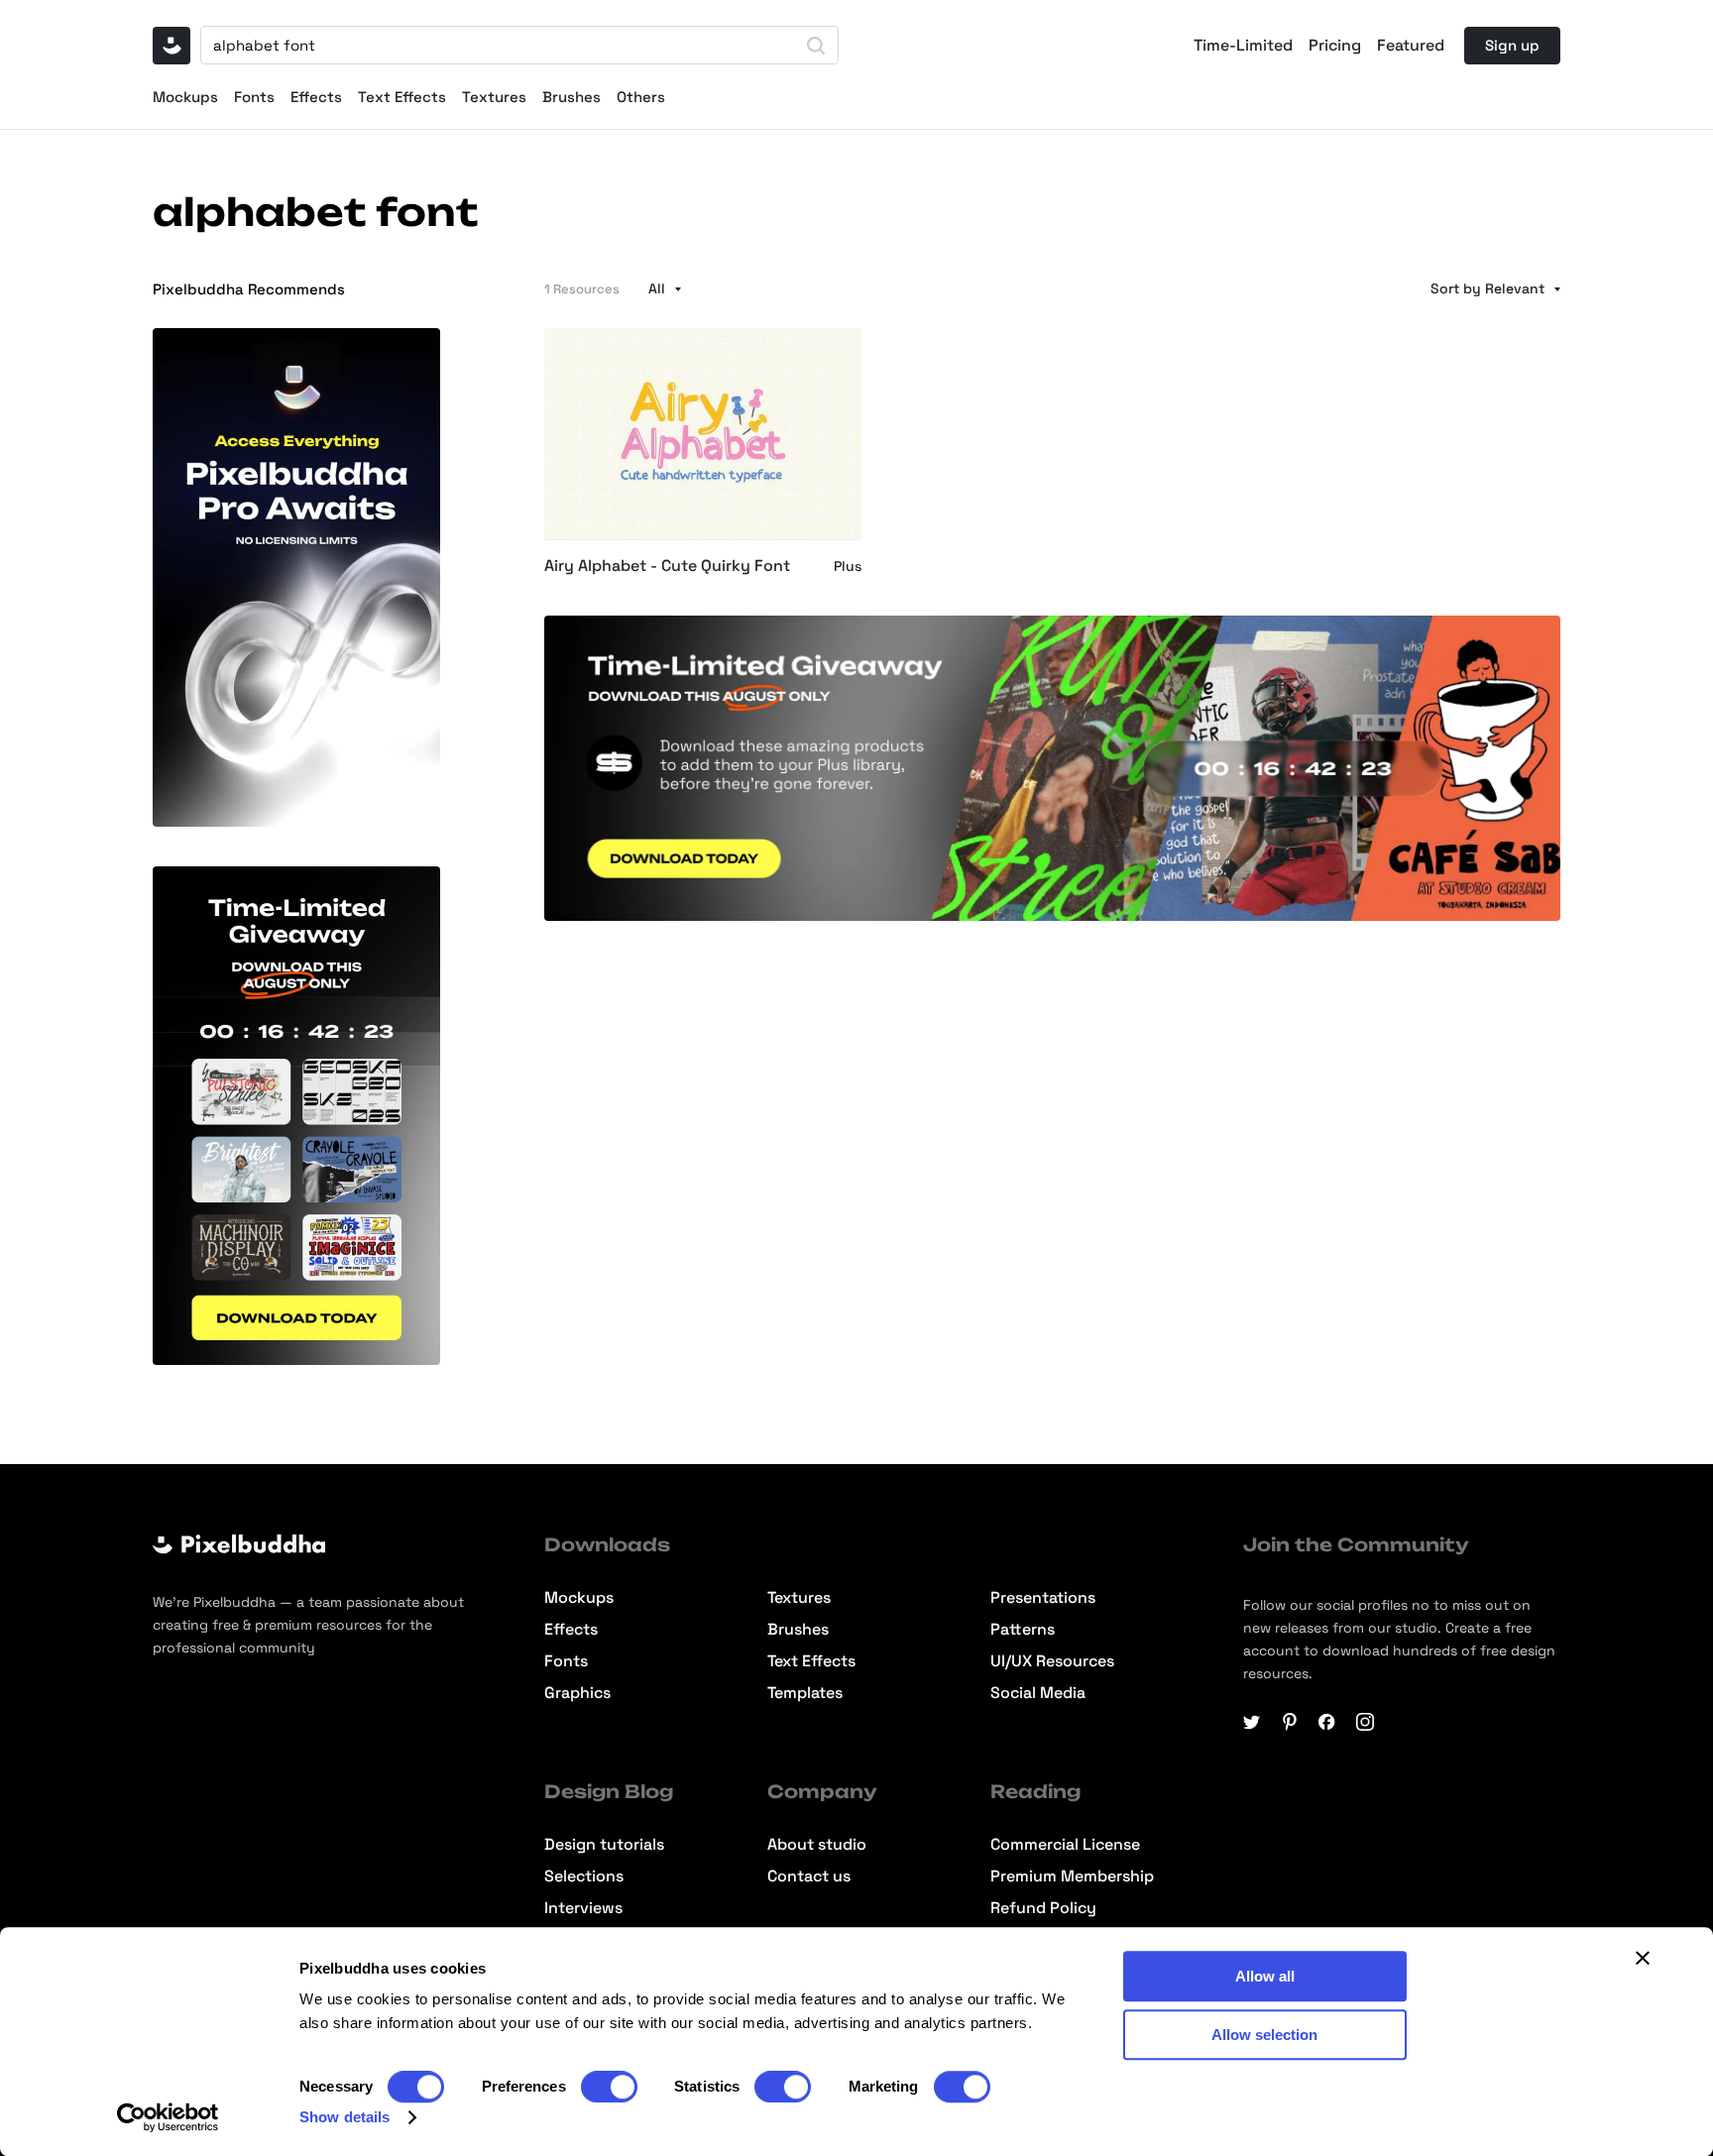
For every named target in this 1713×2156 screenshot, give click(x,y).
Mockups (185, 97)
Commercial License (1065, 1845)
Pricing (1335, 46)
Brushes (571, 97)
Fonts (254, 97)
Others (641, 97)
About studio (817, 1845)
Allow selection (1264, 2035)
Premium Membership (1072, 1876)
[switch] (609, 2087)
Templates (805, 1693)
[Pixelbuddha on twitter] (1252, 1722)
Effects (316, 97)
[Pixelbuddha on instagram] (1365, 1722)
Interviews (583, 1908)
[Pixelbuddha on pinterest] (1290, 1722)
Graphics (577, 1693)
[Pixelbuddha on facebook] (1327, 1722)
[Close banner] (1643, 1958)
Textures (494, 97)
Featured (1411, 46)
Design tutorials (604, 1845)
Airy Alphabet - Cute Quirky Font (667, 566)
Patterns (1023, 1630)
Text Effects (402, 97)
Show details (344, 2117)
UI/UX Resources (1052, 1661)
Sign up (1512, 45)
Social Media (1038, 1693)
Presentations (1043, 1598)
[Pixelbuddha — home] (171, 46)
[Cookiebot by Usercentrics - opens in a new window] (168, 2117)
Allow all (1265, 1976)
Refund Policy (1043, 1908)
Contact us (809, 1876)
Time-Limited (1243, 46)
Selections (584, 1876)
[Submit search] (816, 46)
